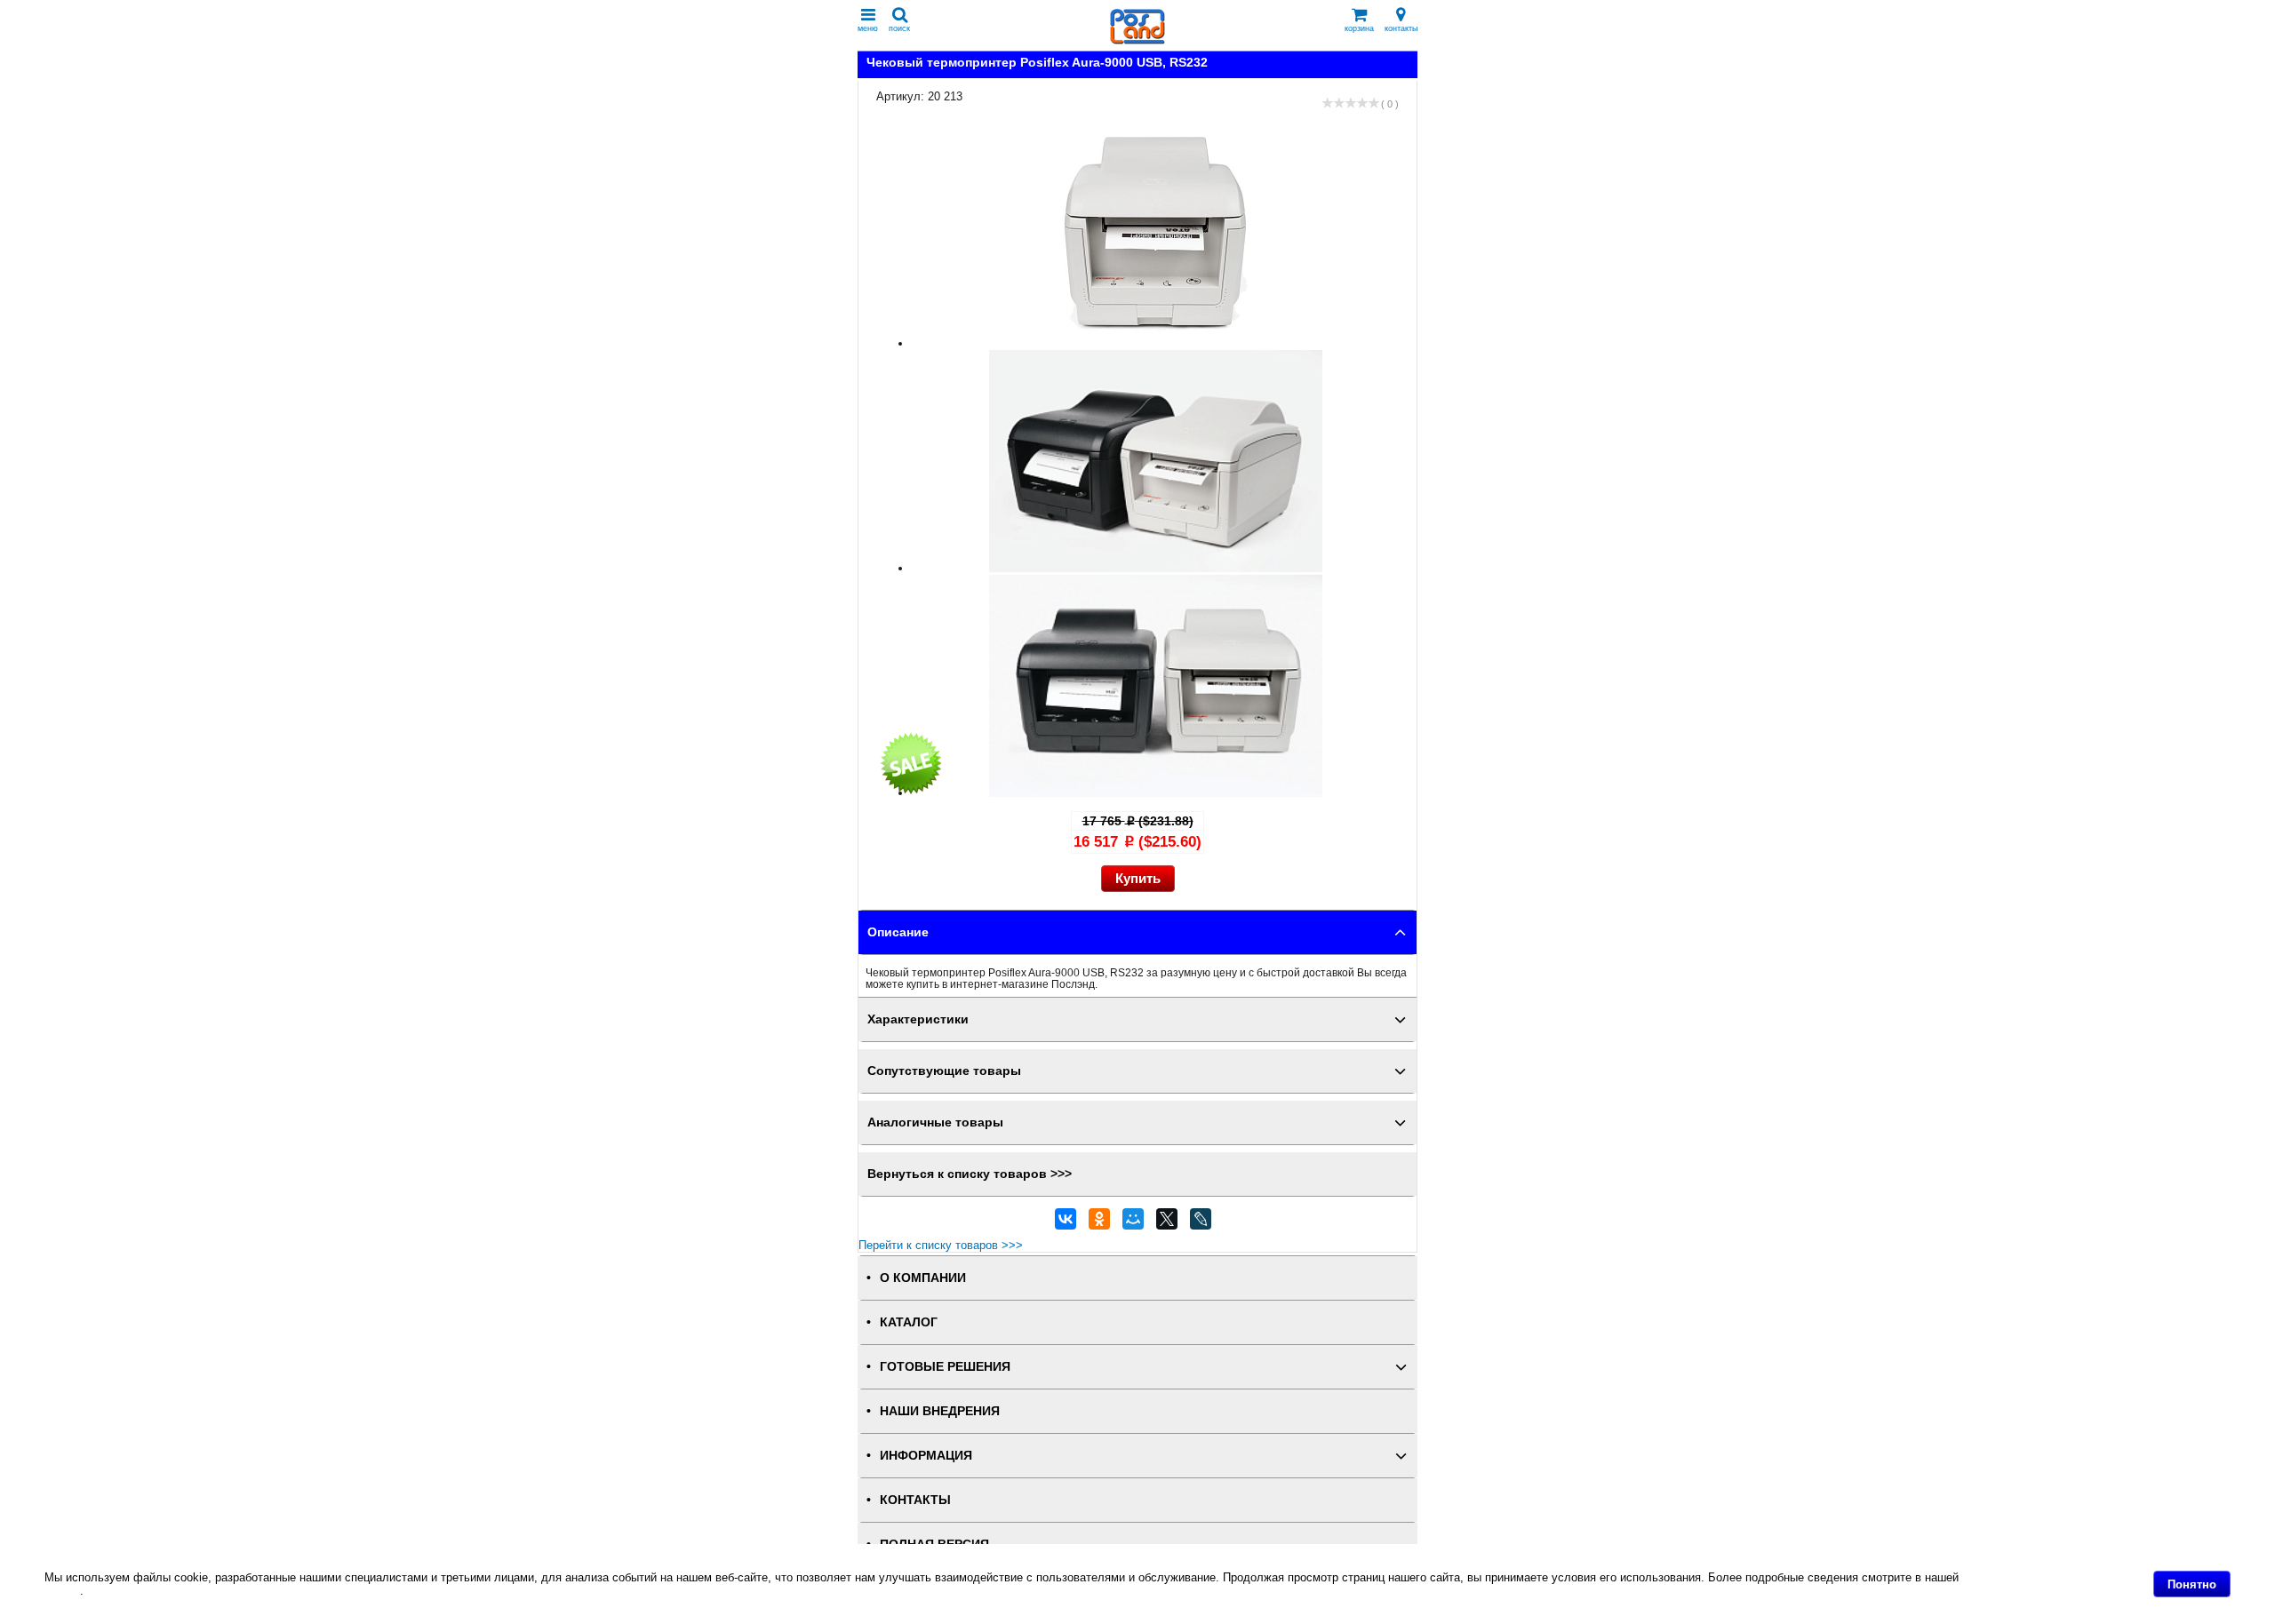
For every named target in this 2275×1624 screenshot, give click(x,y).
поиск (899, 28)
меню (868, 28)
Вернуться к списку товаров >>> (970, 1174)
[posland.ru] (1137, 40)
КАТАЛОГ (909, 1322)
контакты (1401, 28)
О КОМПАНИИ (923, 1278)
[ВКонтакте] (1066, 1223)
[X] (1167, 1223)
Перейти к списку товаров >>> (941, 1245)
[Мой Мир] (1133, 1223)
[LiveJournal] (1201, 1223)
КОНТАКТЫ (915, 1500)
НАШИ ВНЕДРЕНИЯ (940, 1411)
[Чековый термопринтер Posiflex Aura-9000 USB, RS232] (1156, 343)
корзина (1359, 28)
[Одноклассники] (1099, 1223)
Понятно (2192, 1584)
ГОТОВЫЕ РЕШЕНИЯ (945, 1367)
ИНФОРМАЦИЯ (926, 1456)
